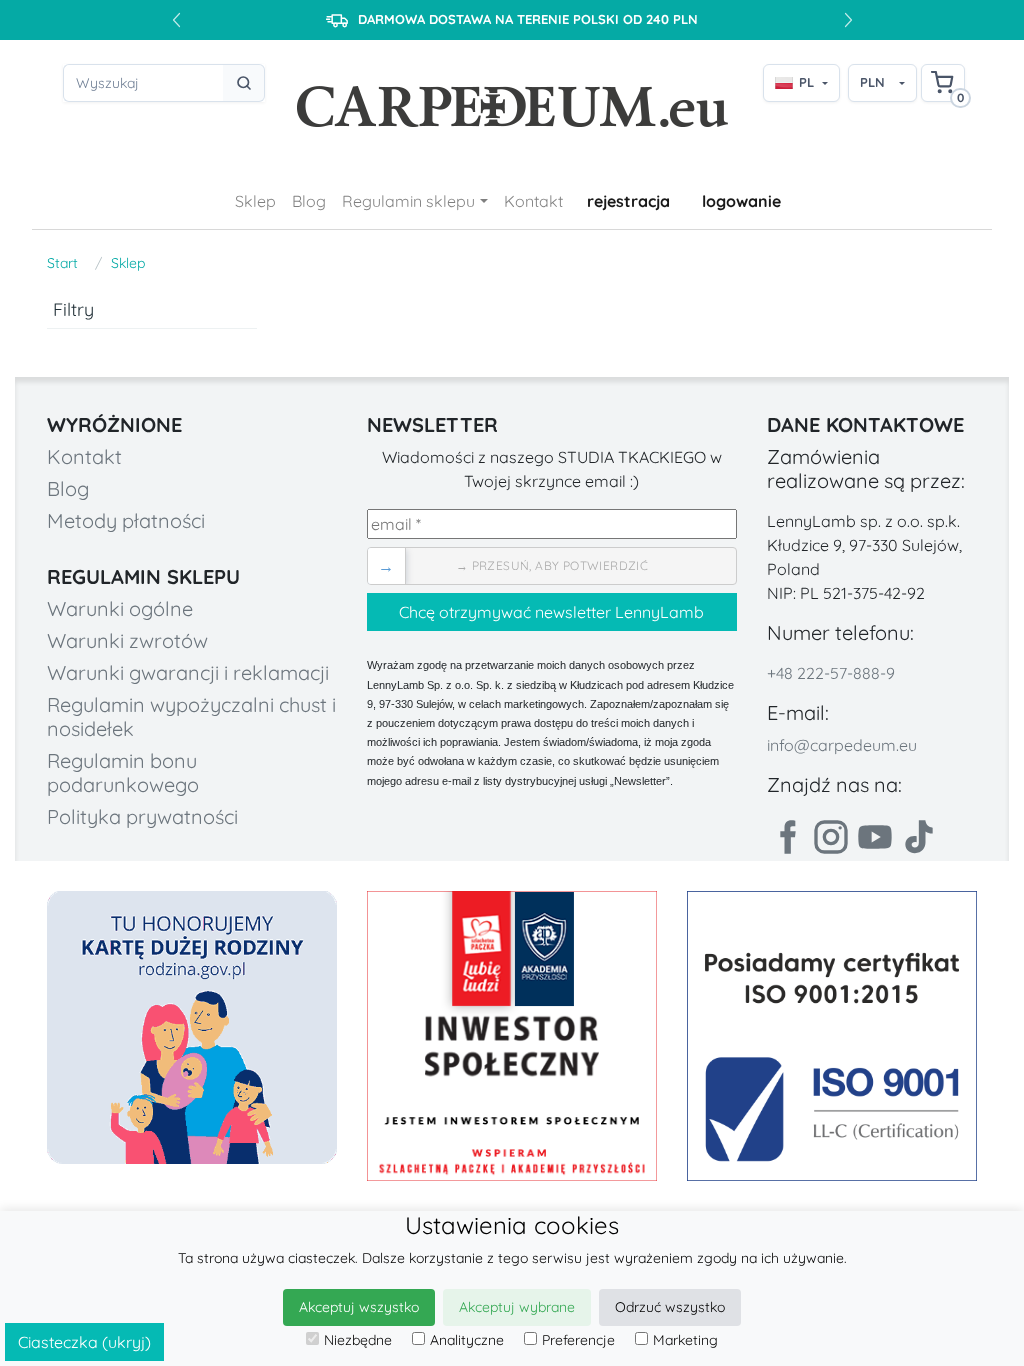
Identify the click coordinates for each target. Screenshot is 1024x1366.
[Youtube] (875, 837)
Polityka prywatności (142, 816)
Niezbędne (358, 1340)
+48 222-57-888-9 (831, 673)
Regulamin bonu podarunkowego (123, 772)
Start (62, 263)
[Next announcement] (848, 20)
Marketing (685, 1340)
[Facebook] (787, 837)
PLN (872, 82)
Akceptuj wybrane (517, 1307)
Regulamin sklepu (408, 201)
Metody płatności (126, 520)
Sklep (255, 201)
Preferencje (578, 1340)
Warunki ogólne (120, 608)
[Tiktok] (919, 837)
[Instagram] (831, 837)
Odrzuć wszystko (670, 1307)
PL (806, 82)
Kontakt (533, 201)
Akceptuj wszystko (359, 1307)
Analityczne (467, 1340)
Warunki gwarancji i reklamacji (188, 672)
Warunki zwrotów (127, 640)
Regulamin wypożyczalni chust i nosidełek (191, 716)
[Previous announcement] (176, 20)
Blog (309, 201)
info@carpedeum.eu (842, 745)
